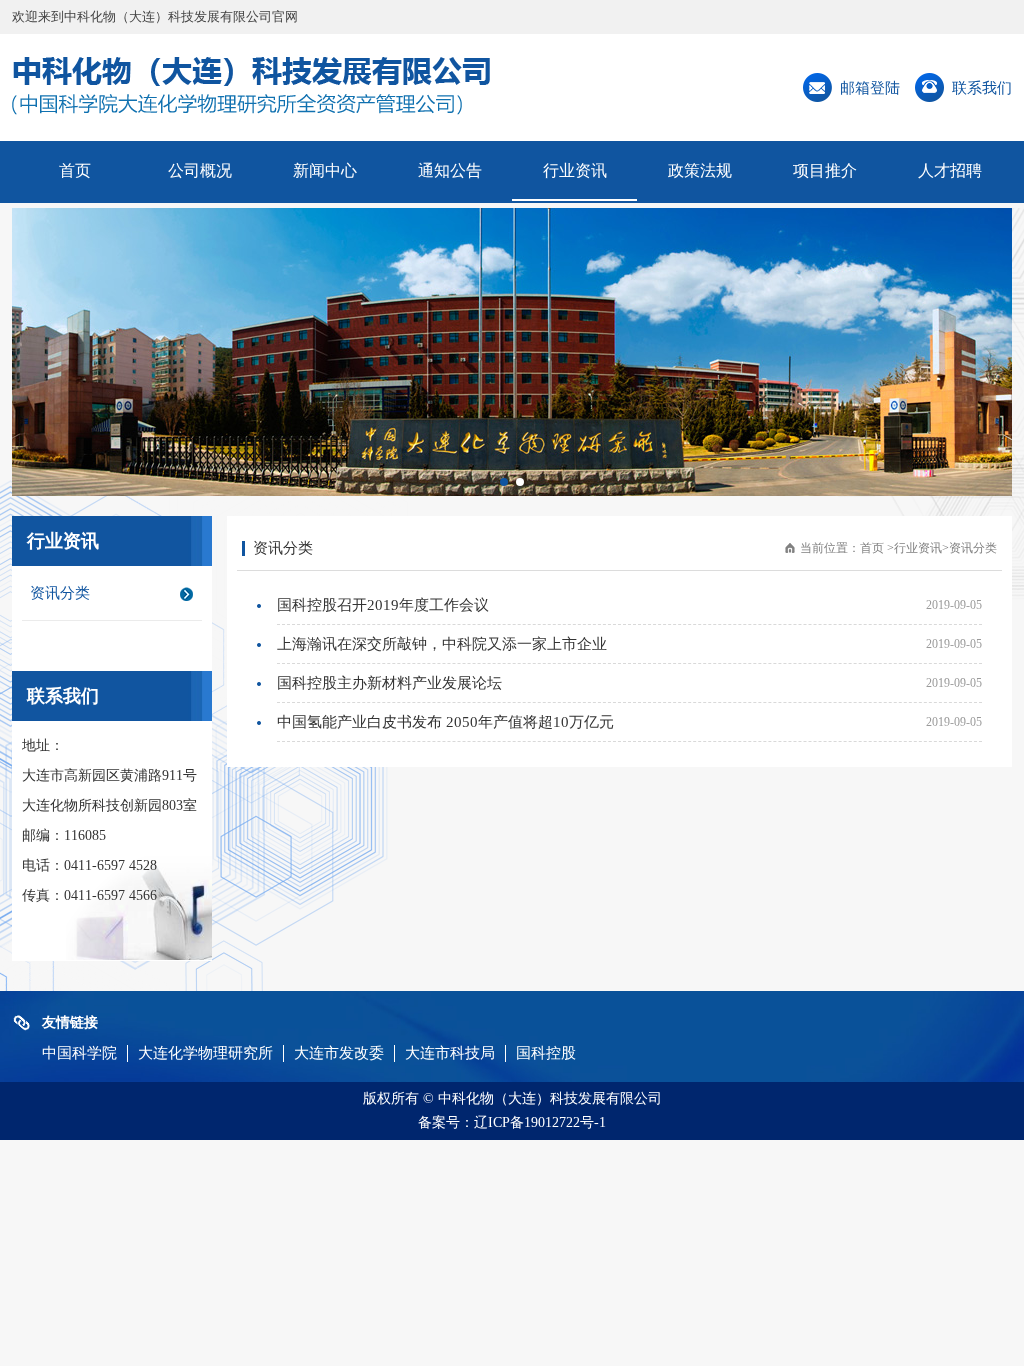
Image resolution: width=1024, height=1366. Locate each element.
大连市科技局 (450, 1053)
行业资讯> (921, 548)
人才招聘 (950, 170)
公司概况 (200, 170)
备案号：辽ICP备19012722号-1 (512, 1122)
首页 (75, 170)
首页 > (877, 548)
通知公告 (450, 170)
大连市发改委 (339, 1053)
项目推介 (825, 170)
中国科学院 (79, 1053)
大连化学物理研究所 (205, 1053)
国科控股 (546, 1053)
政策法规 (700, 170)
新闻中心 (325, 170)
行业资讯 (575, 170)
